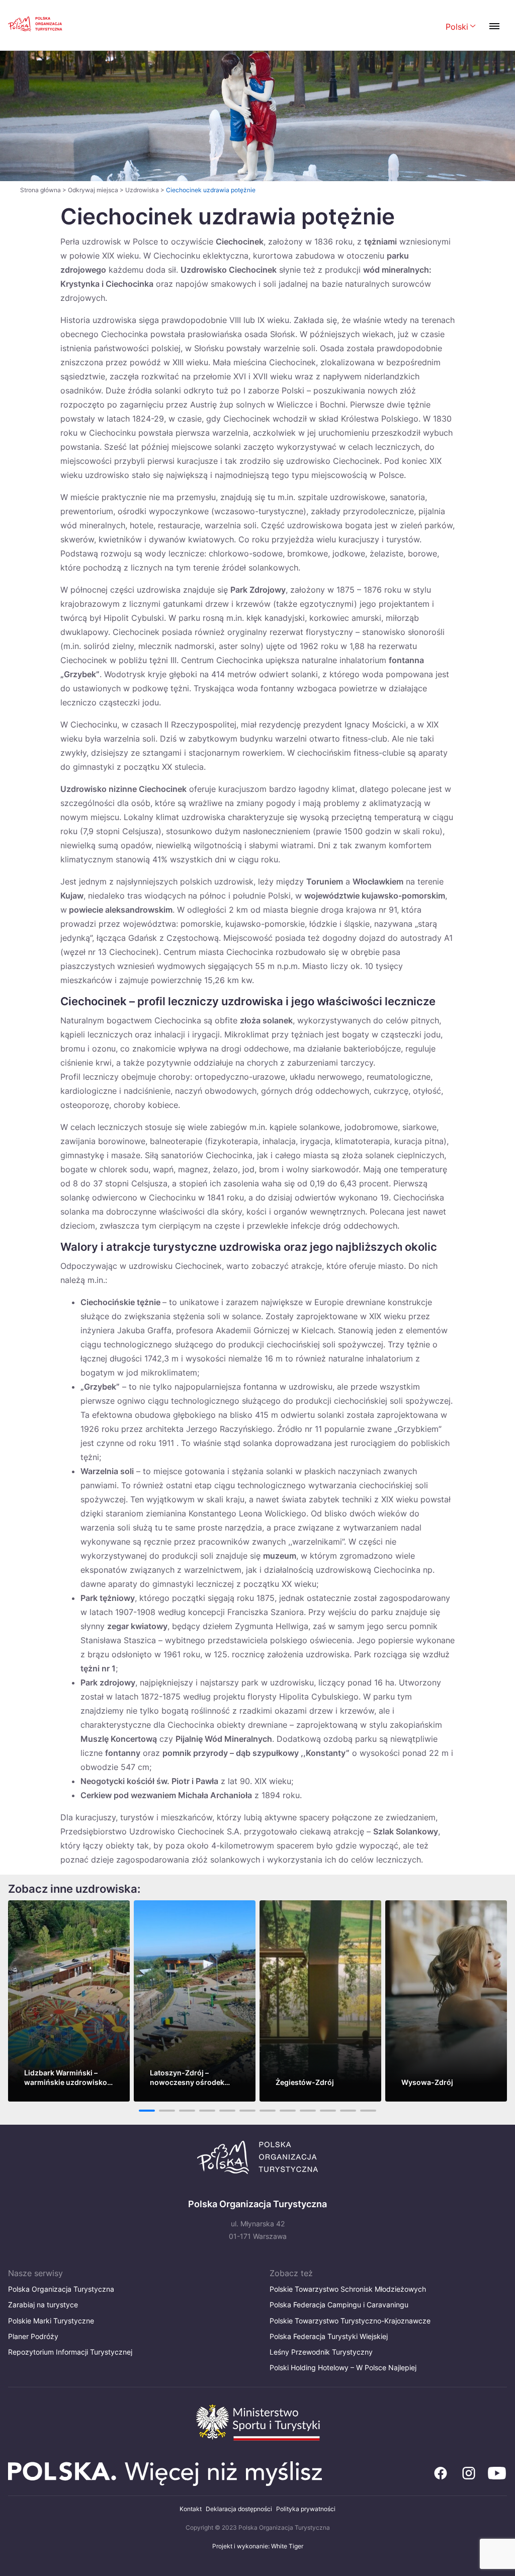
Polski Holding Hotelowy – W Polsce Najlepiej (343, 2367)
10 (328, 2111)
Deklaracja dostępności (239, 2509)
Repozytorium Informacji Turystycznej (70, 2352)
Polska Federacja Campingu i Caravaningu (339, 2305)
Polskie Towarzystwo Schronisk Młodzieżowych (348, 2289)
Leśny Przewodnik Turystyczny (321, 2352)
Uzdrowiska (142, 190)
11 (348, 2111)
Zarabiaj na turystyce (43, 2305)
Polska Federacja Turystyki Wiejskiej (329, 2336)
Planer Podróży (33, 2336)
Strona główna (40, 190)
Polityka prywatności (306, 2509)
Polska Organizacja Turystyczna (61, 2289)
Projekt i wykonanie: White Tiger (258, 2546)
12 (368, 2111)
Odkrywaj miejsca (93, 190)
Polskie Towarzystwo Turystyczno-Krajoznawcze (350, 2321)
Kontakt (191, 2509)
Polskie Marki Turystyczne (51, 2321)
